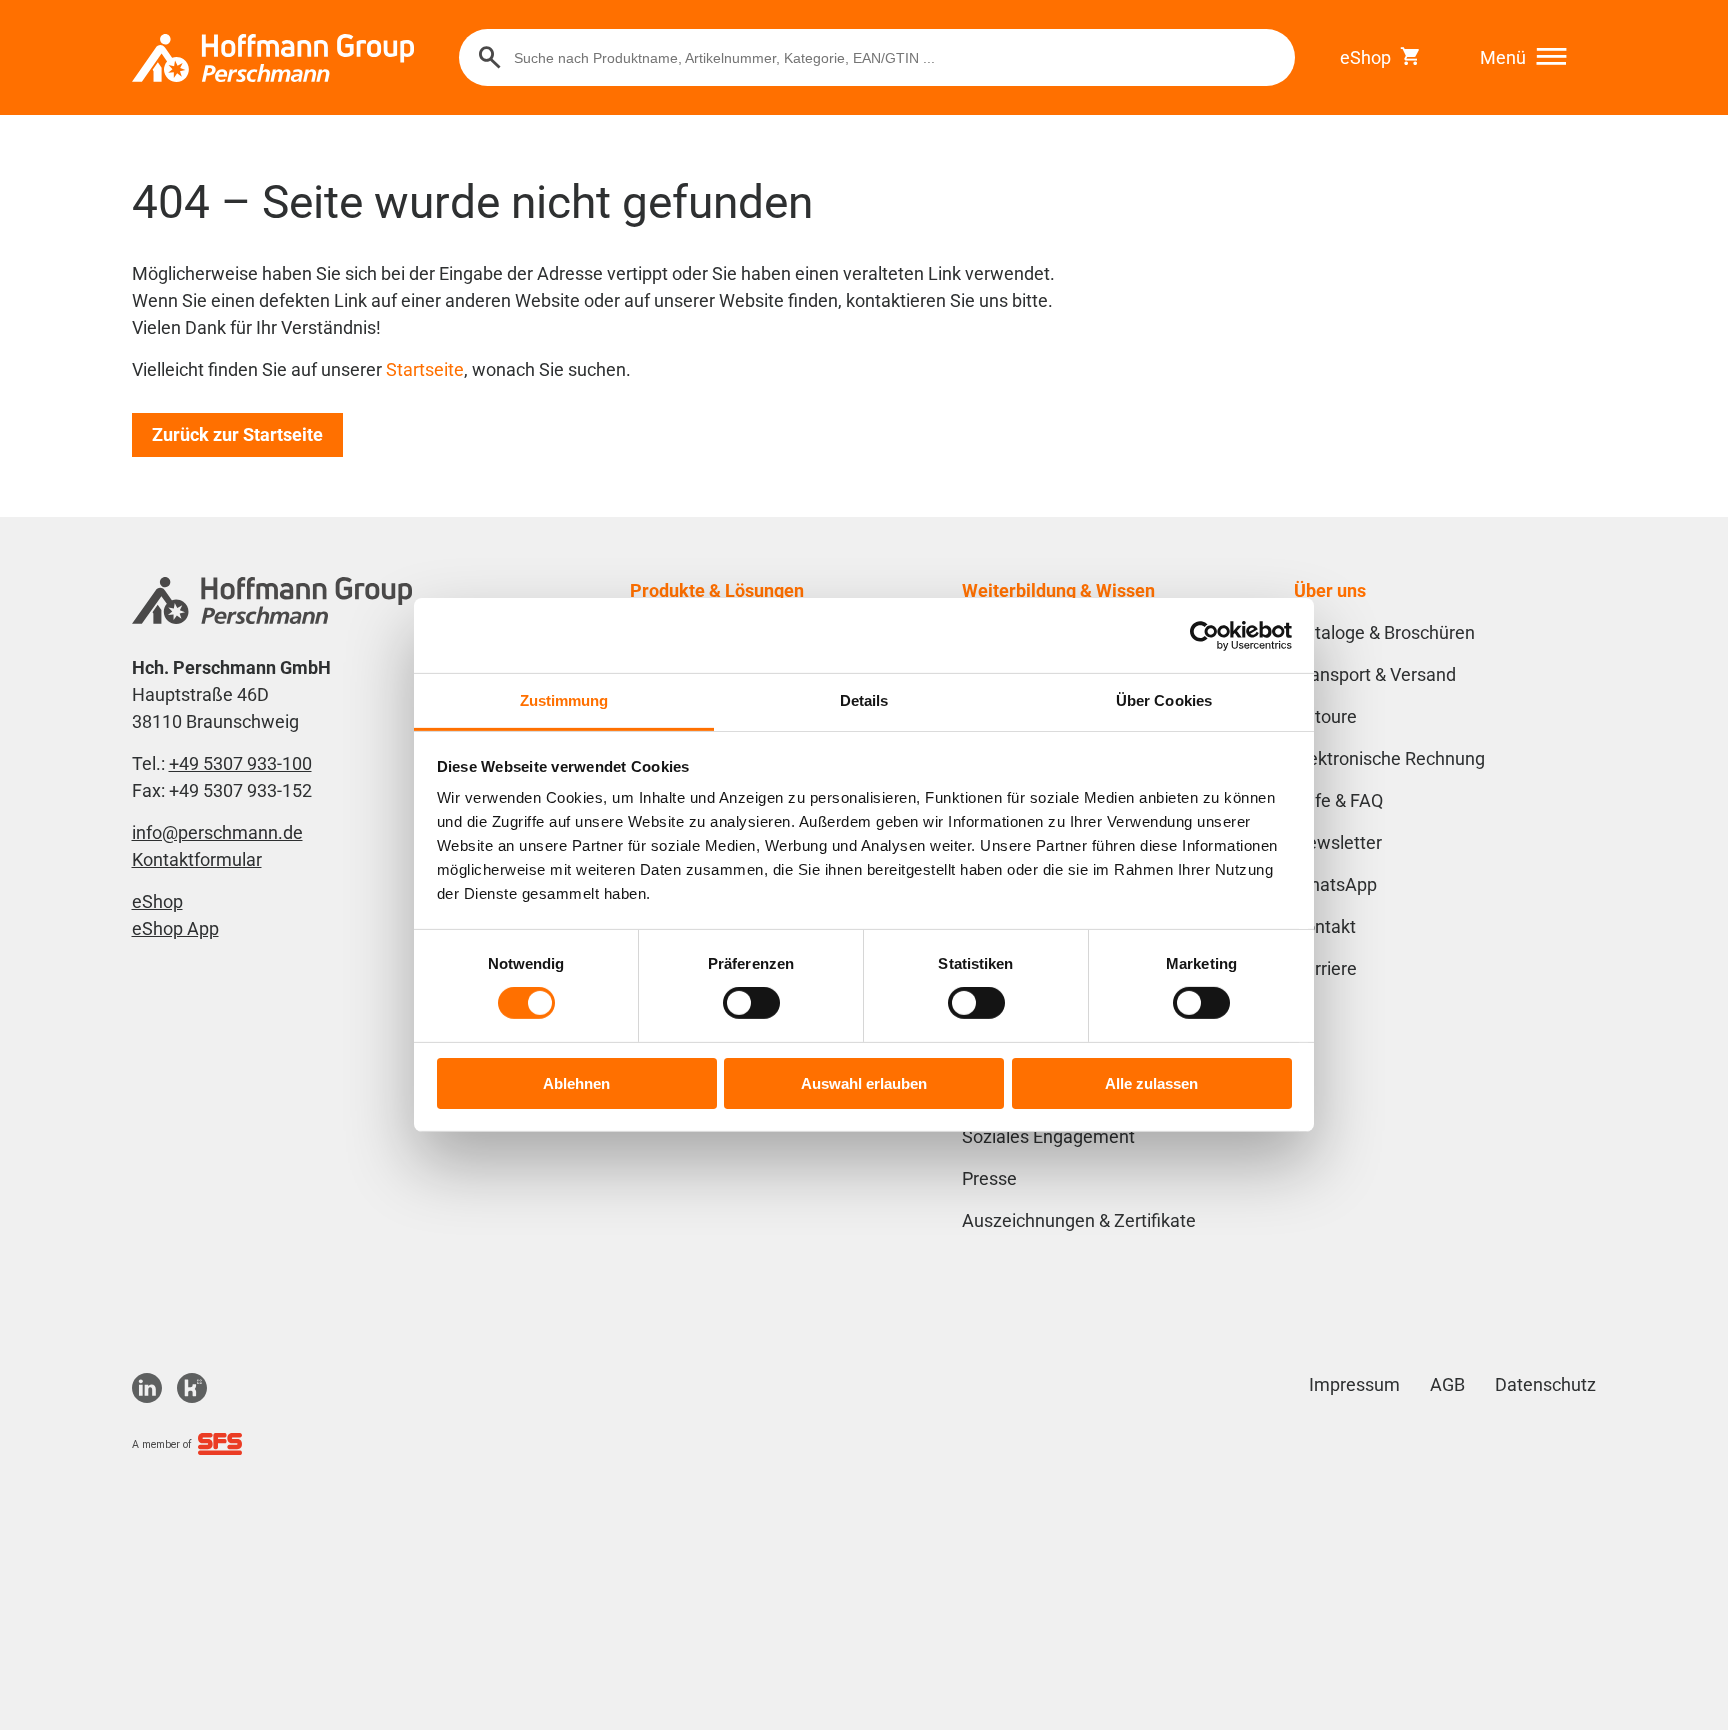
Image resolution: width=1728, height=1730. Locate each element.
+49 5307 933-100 (240, 763)
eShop (1365, 57)
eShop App (175, 928)
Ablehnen (576, 1083)
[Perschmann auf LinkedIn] (147, 1388)
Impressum (1354, 1384)
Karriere (1325, 968)
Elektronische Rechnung (1389, 758)
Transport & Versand (1375, 674)
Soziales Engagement (1048, 1136)
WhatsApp (1335, 884)
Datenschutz (1545, 1384)
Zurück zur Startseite (237, 434)
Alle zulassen (1151, 1083)
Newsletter (1338, 842)
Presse (989, 1178)
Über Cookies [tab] (1164, 700)
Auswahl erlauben (864, 1083)
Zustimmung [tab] (564, 700)
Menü (1503, 57)
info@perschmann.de (217, 832)
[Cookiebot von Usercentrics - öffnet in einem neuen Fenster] (1204, 635)
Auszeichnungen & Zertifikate (1079, 1220)
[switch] (751, 1003)
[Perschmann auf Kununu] (192, 1388)
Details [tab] (864, 700)
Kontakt (1325, 926)
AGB (1447, 1384)
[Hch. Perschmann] (273, 58)
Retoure (1325, 716)
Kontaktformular (197, 859)
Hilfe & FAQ (1338, 800)
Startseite (425, 369)
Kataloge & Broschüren (1384, 632)
